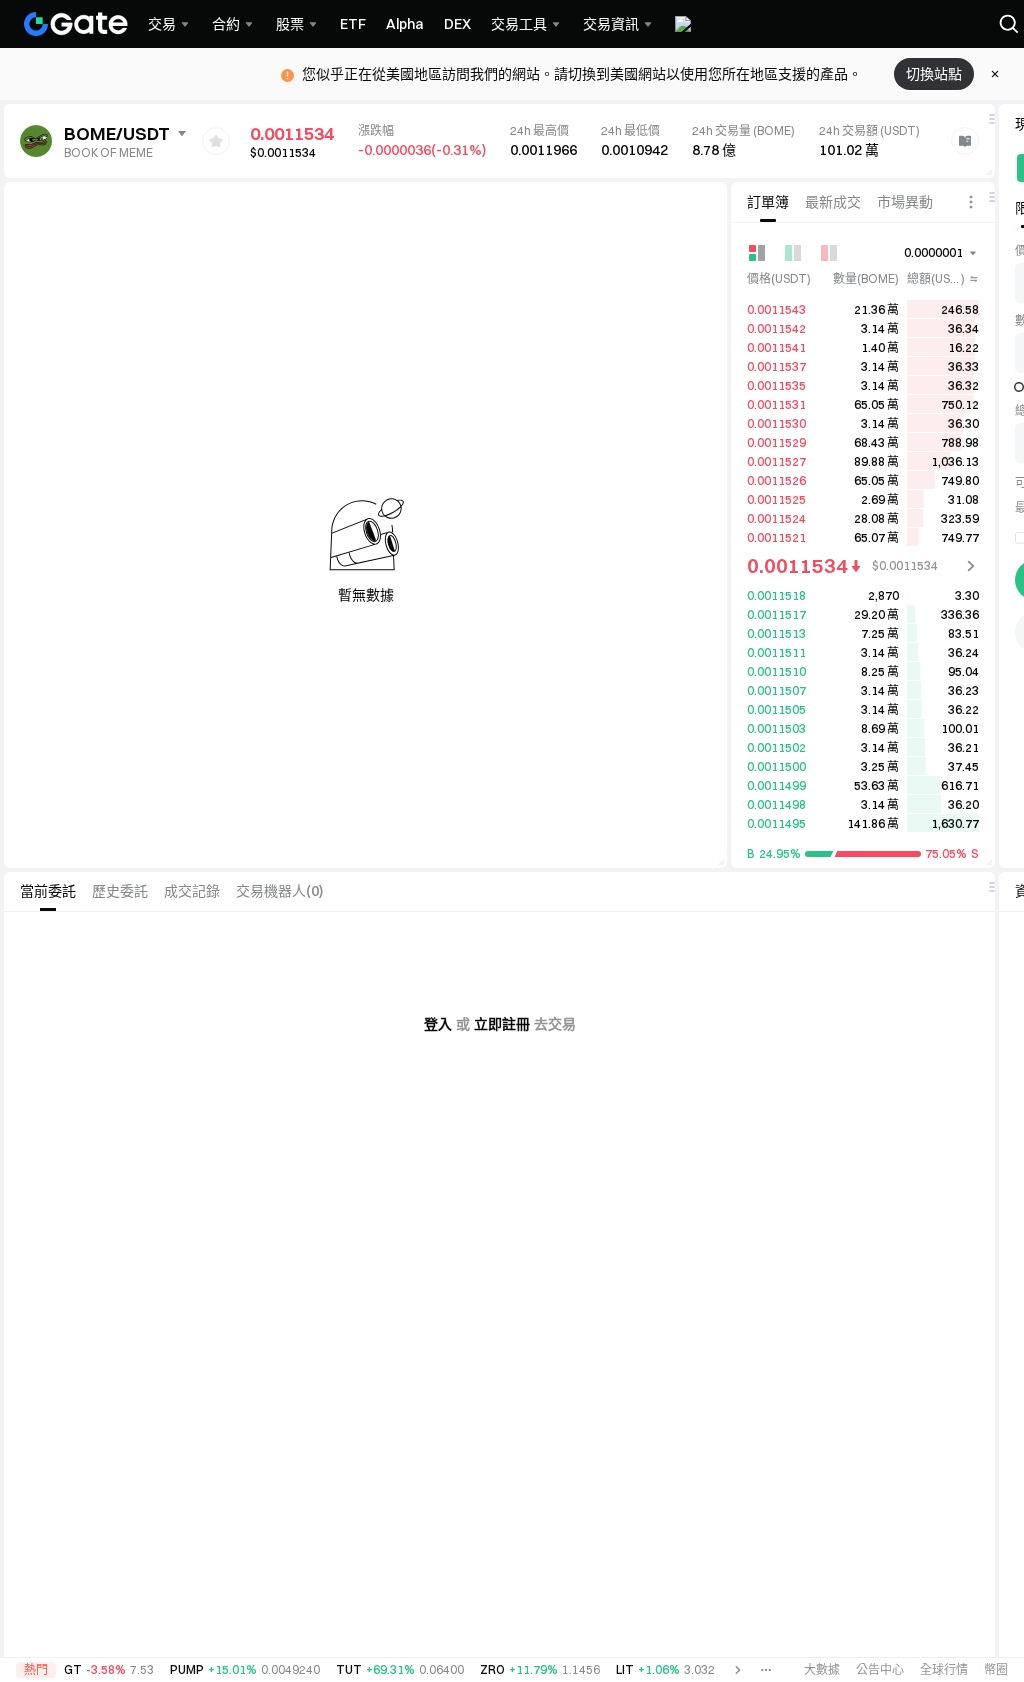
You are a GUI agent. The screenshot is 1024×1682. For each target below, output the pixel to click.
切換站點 (934, 74)
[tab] (768, 202)
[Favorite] (216, 141)
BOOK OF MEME (108, 152)
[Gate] (76, 24)
